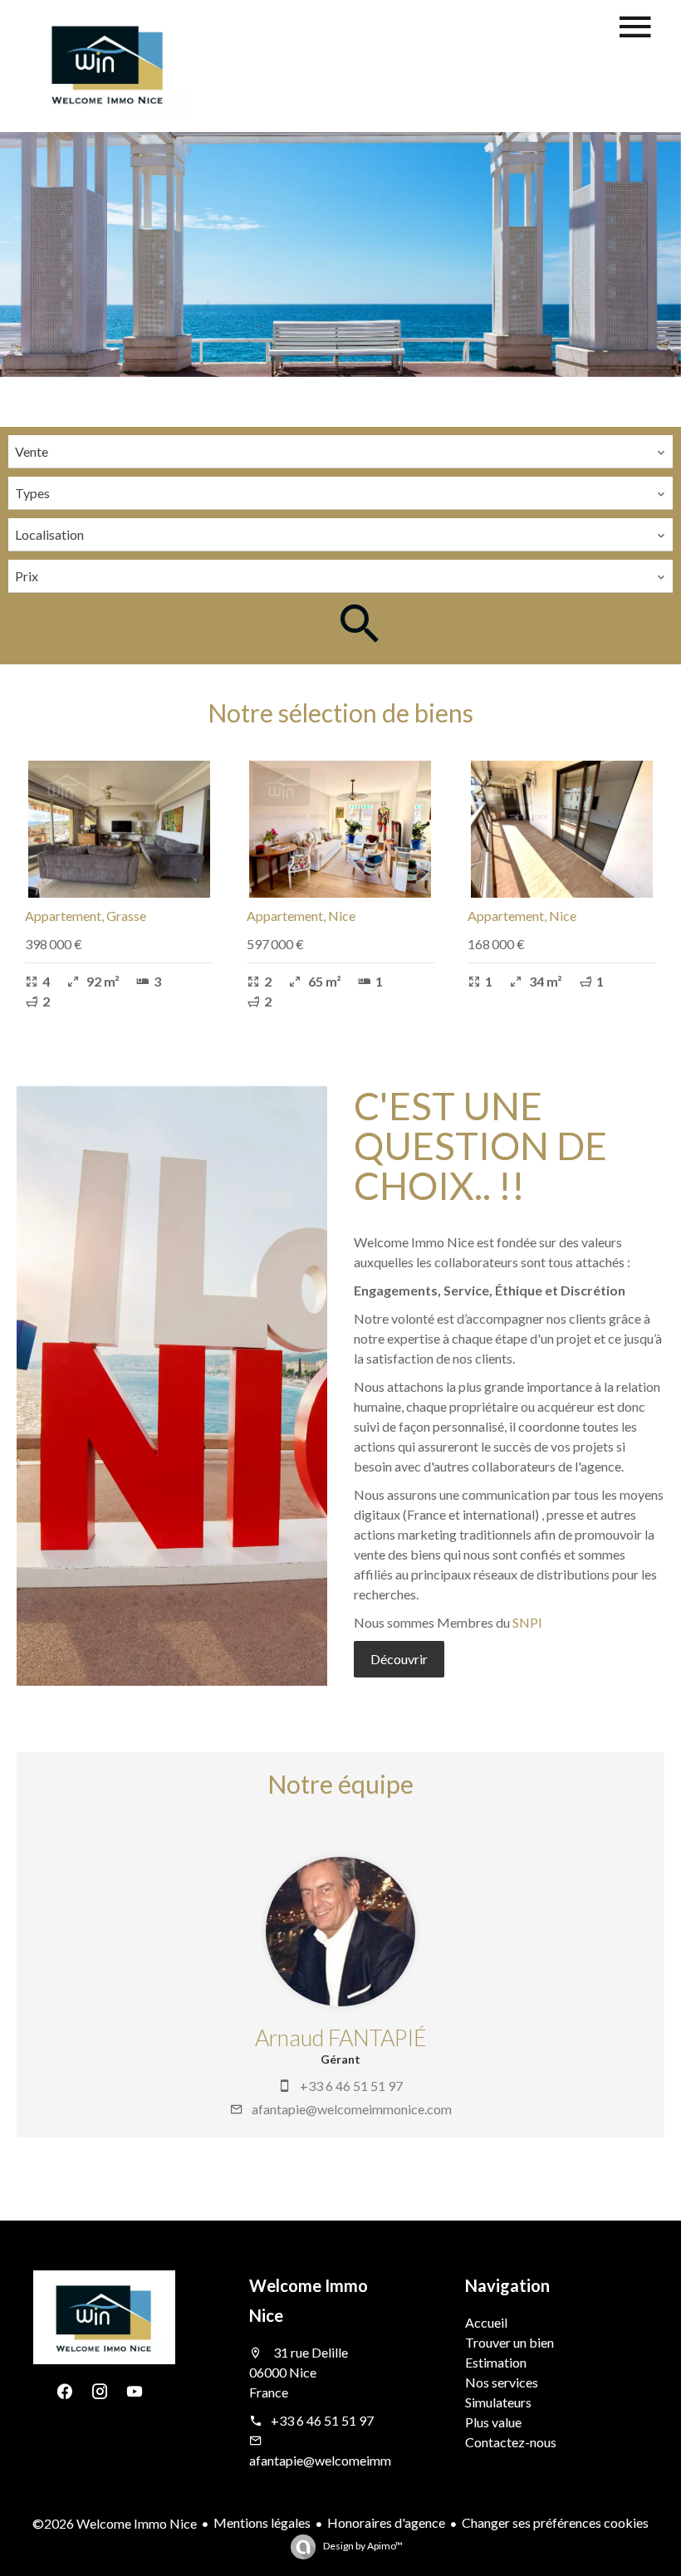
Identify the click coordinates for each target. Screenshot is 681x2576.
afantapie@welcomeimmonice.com (352, 2109)
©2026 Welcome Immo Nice (115, 2523)
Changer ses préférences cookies (555, 2522)
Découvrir (399, 1659)
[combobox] (340, 452)
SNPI (527, 1622)
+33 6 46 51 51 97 (351, 2086)
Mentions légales (262, 2522)
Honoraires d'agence (386, 2522)
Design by (362, 2546)
